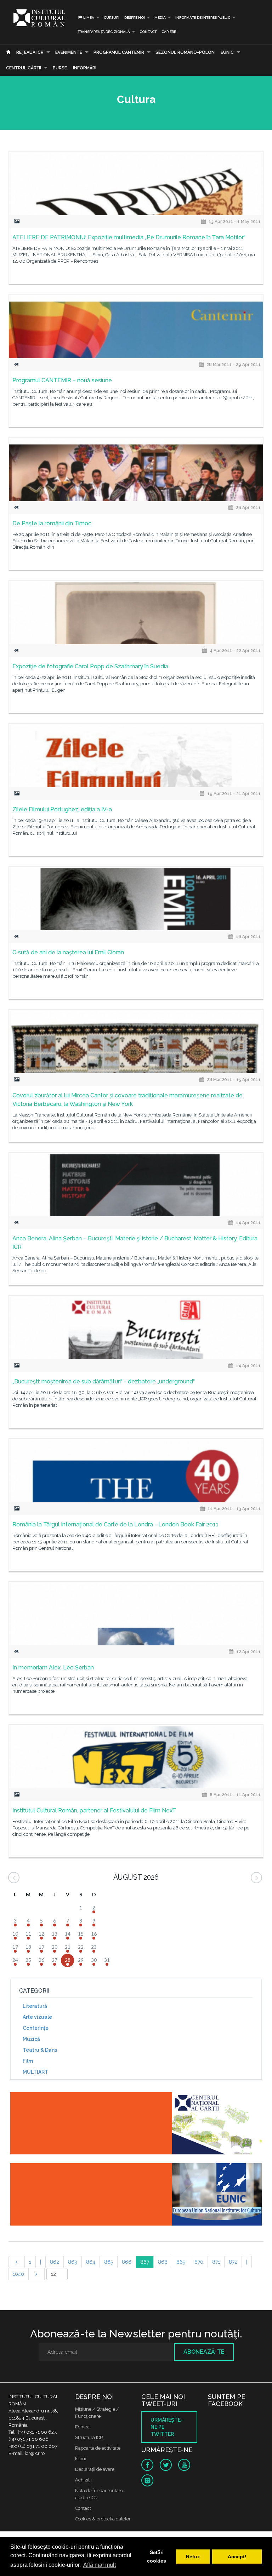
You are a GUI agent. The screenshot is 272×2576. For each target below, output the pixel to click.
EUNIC (227, 52)
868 (163, 2262)
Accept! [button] (237, 2557)
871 (216, 2262)
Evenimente (69, 52)
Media (160, 18)
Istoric (81, 2459)
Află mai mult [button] (100, 2565)
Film (28, 2061)
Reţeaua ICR (30, 52)
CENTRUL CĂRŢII (24, 68)
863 (73, 2262)
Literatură (35, 2006)
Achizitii (83, 2480)
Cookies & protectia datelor (103, 2519)
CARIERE (169, 32)
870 (199, 2262)
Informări (85, 68)
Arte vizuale (37, 2017)
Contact (148, 32)
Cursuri (112, 18)
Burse (60, 68)
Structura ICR (89, 2437)
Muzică (31, 2039)
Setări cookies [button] (157, 2557)
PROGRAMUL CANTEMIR (119, 52)
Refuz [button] (193, 2557)
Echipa (82, 2427)
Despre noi (135, 18)
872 (233, 2262)
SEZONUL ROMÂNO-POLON (185, 52)
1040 (18, 2274)
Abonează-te (204, 2352)
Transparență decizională (104, 32)
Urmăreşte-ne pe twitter (167, 2427)
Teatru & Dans (40, 2050)
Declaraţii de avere (95, 2469)
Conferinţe (36, 2028)
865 (109, 2262)
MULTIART (35, 2072)
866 (127, 2262)
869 (181, 2262)
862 (55, 2262)
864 (91, 2262)
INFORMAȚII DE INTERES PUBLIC (203, 18)
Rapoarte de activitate (98, 2448)
